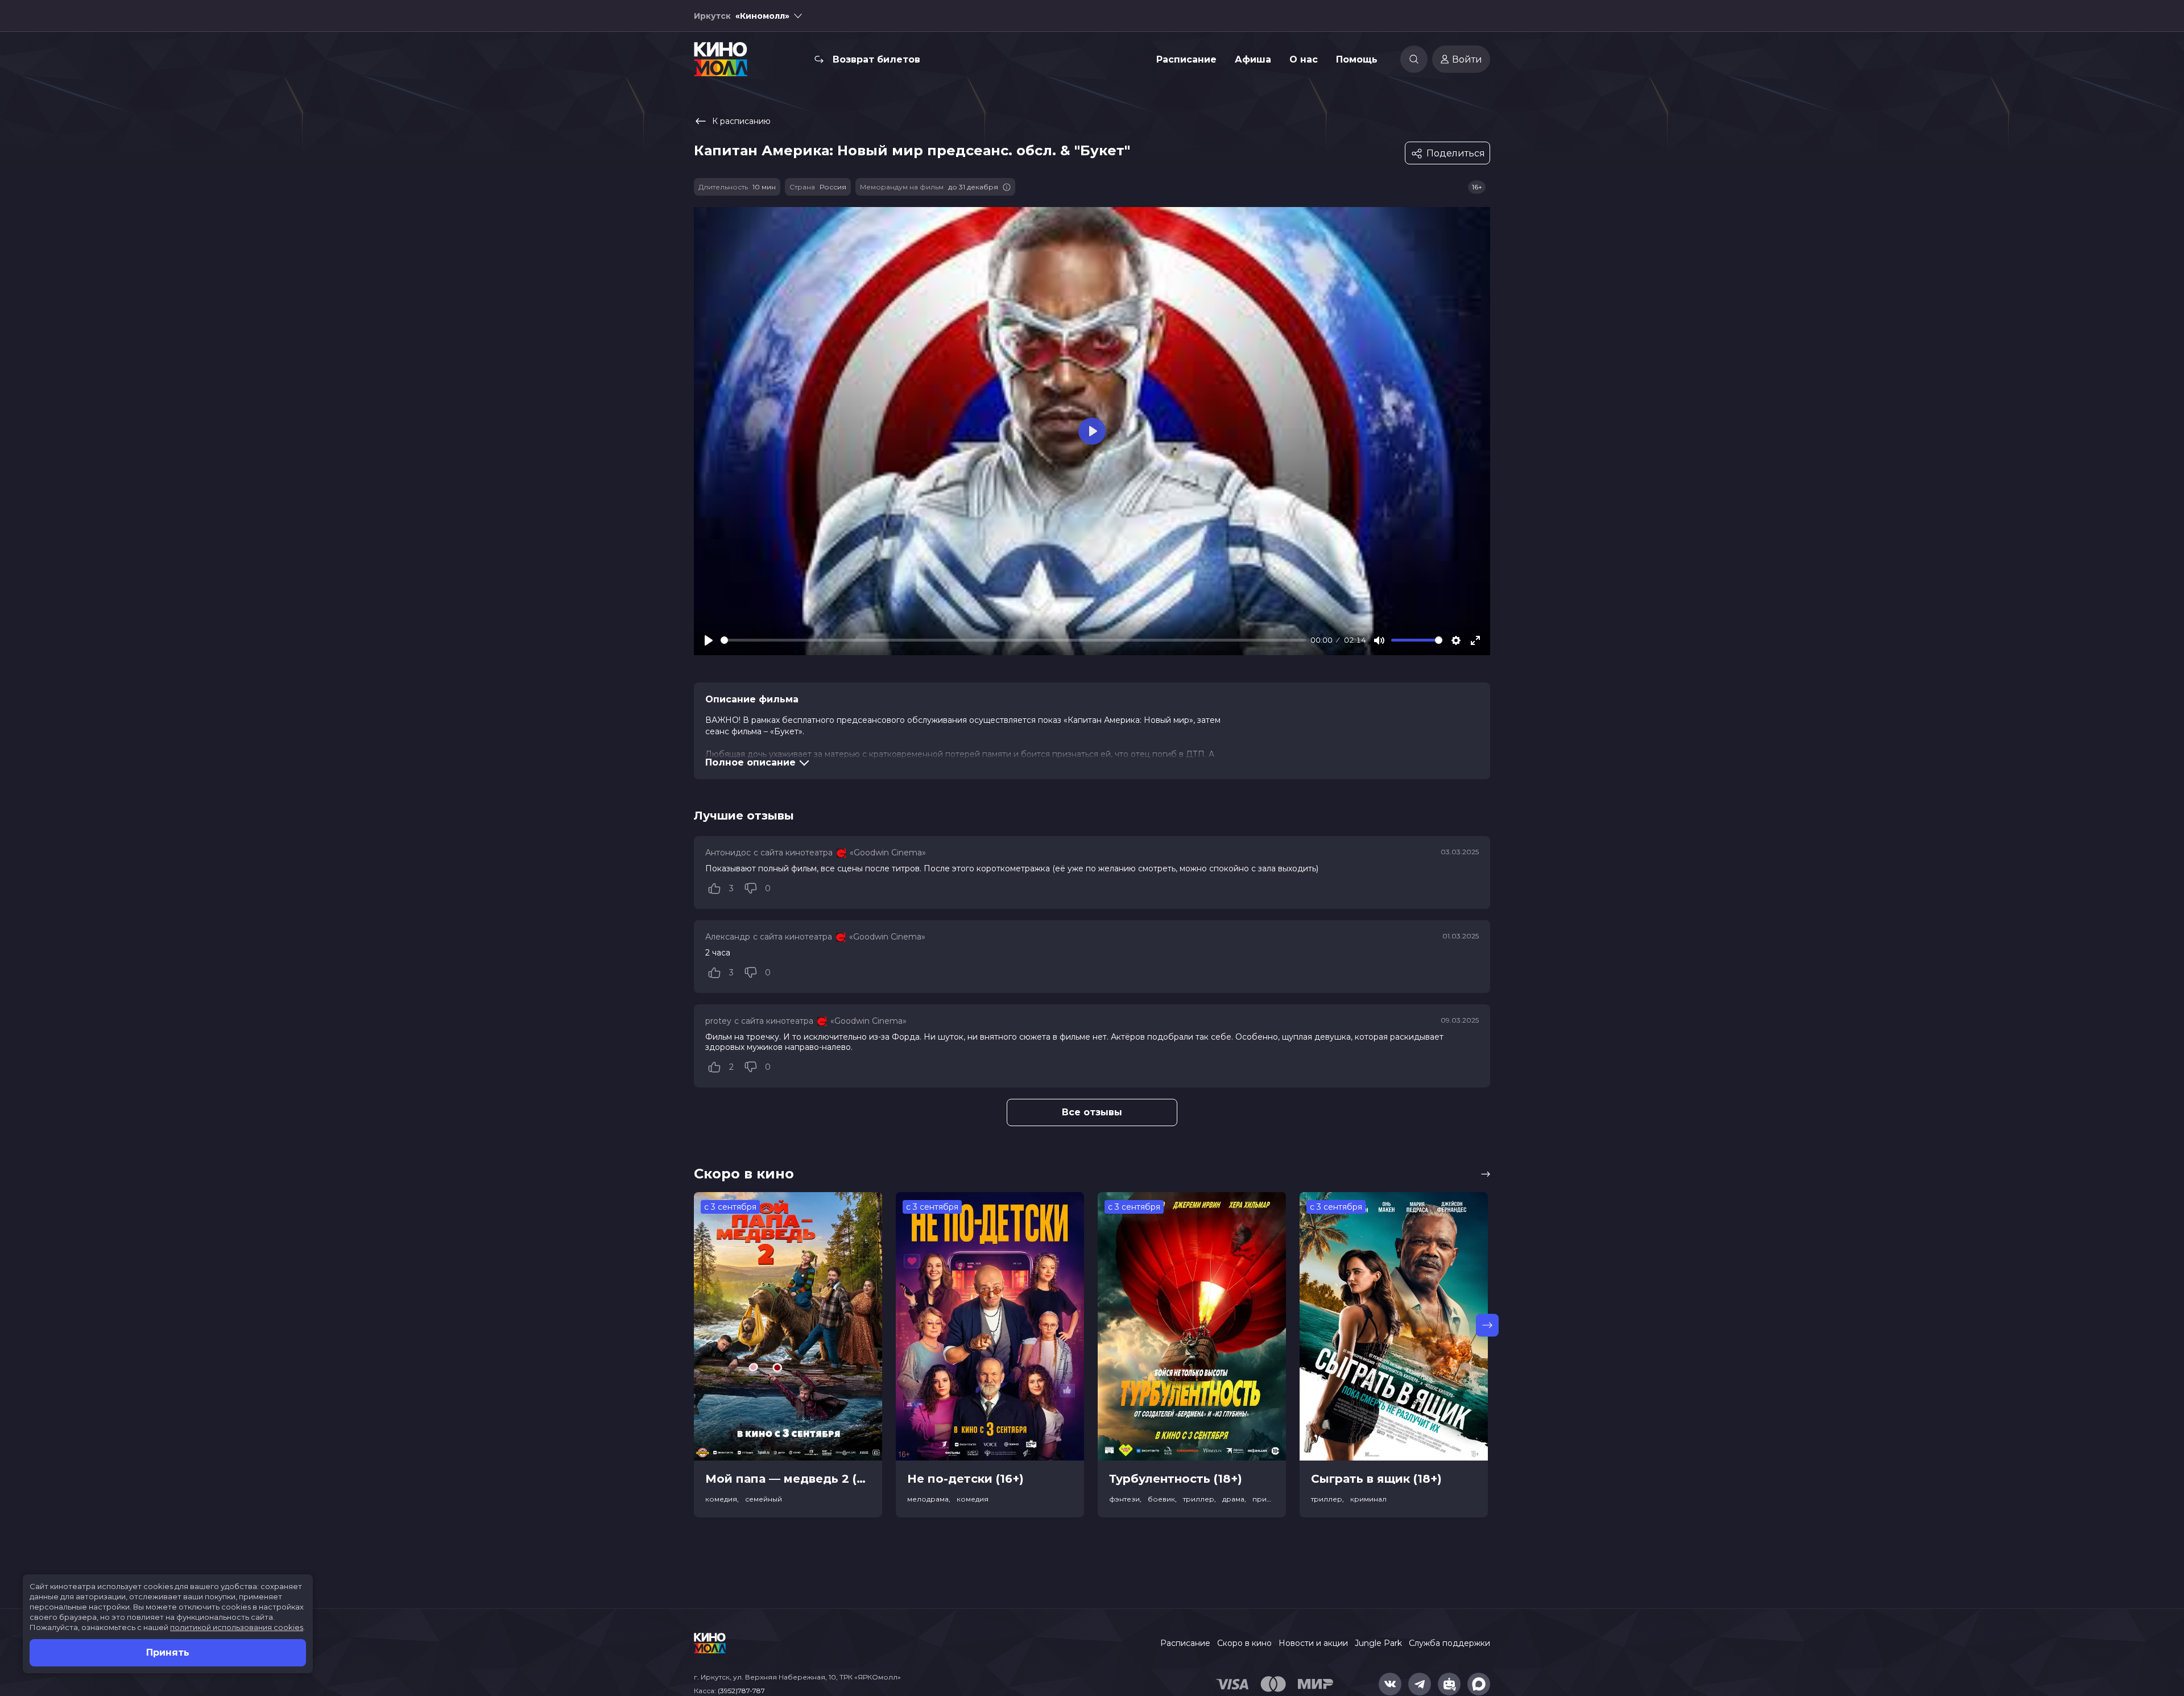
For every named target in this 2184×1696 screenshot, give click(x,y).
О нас (1304, 59)
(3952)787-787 (741, 1691)
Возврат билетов (876, 59)
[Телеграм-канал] (1420, 1684)
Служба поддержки (1449, 1643)
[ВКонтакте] (1390, 1684)
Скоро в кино (1244, 1643)
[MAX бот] (1479, 1684)
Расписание (1186, 59)
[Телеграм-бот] (1449, 1684)
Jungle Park (1378, 1643)
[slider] (1014, 640)
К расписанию (741, 121)
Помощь (1357, 59)
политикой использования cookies (237, 1627)
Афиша (1253, 59)
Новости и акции (1313, 1643)
